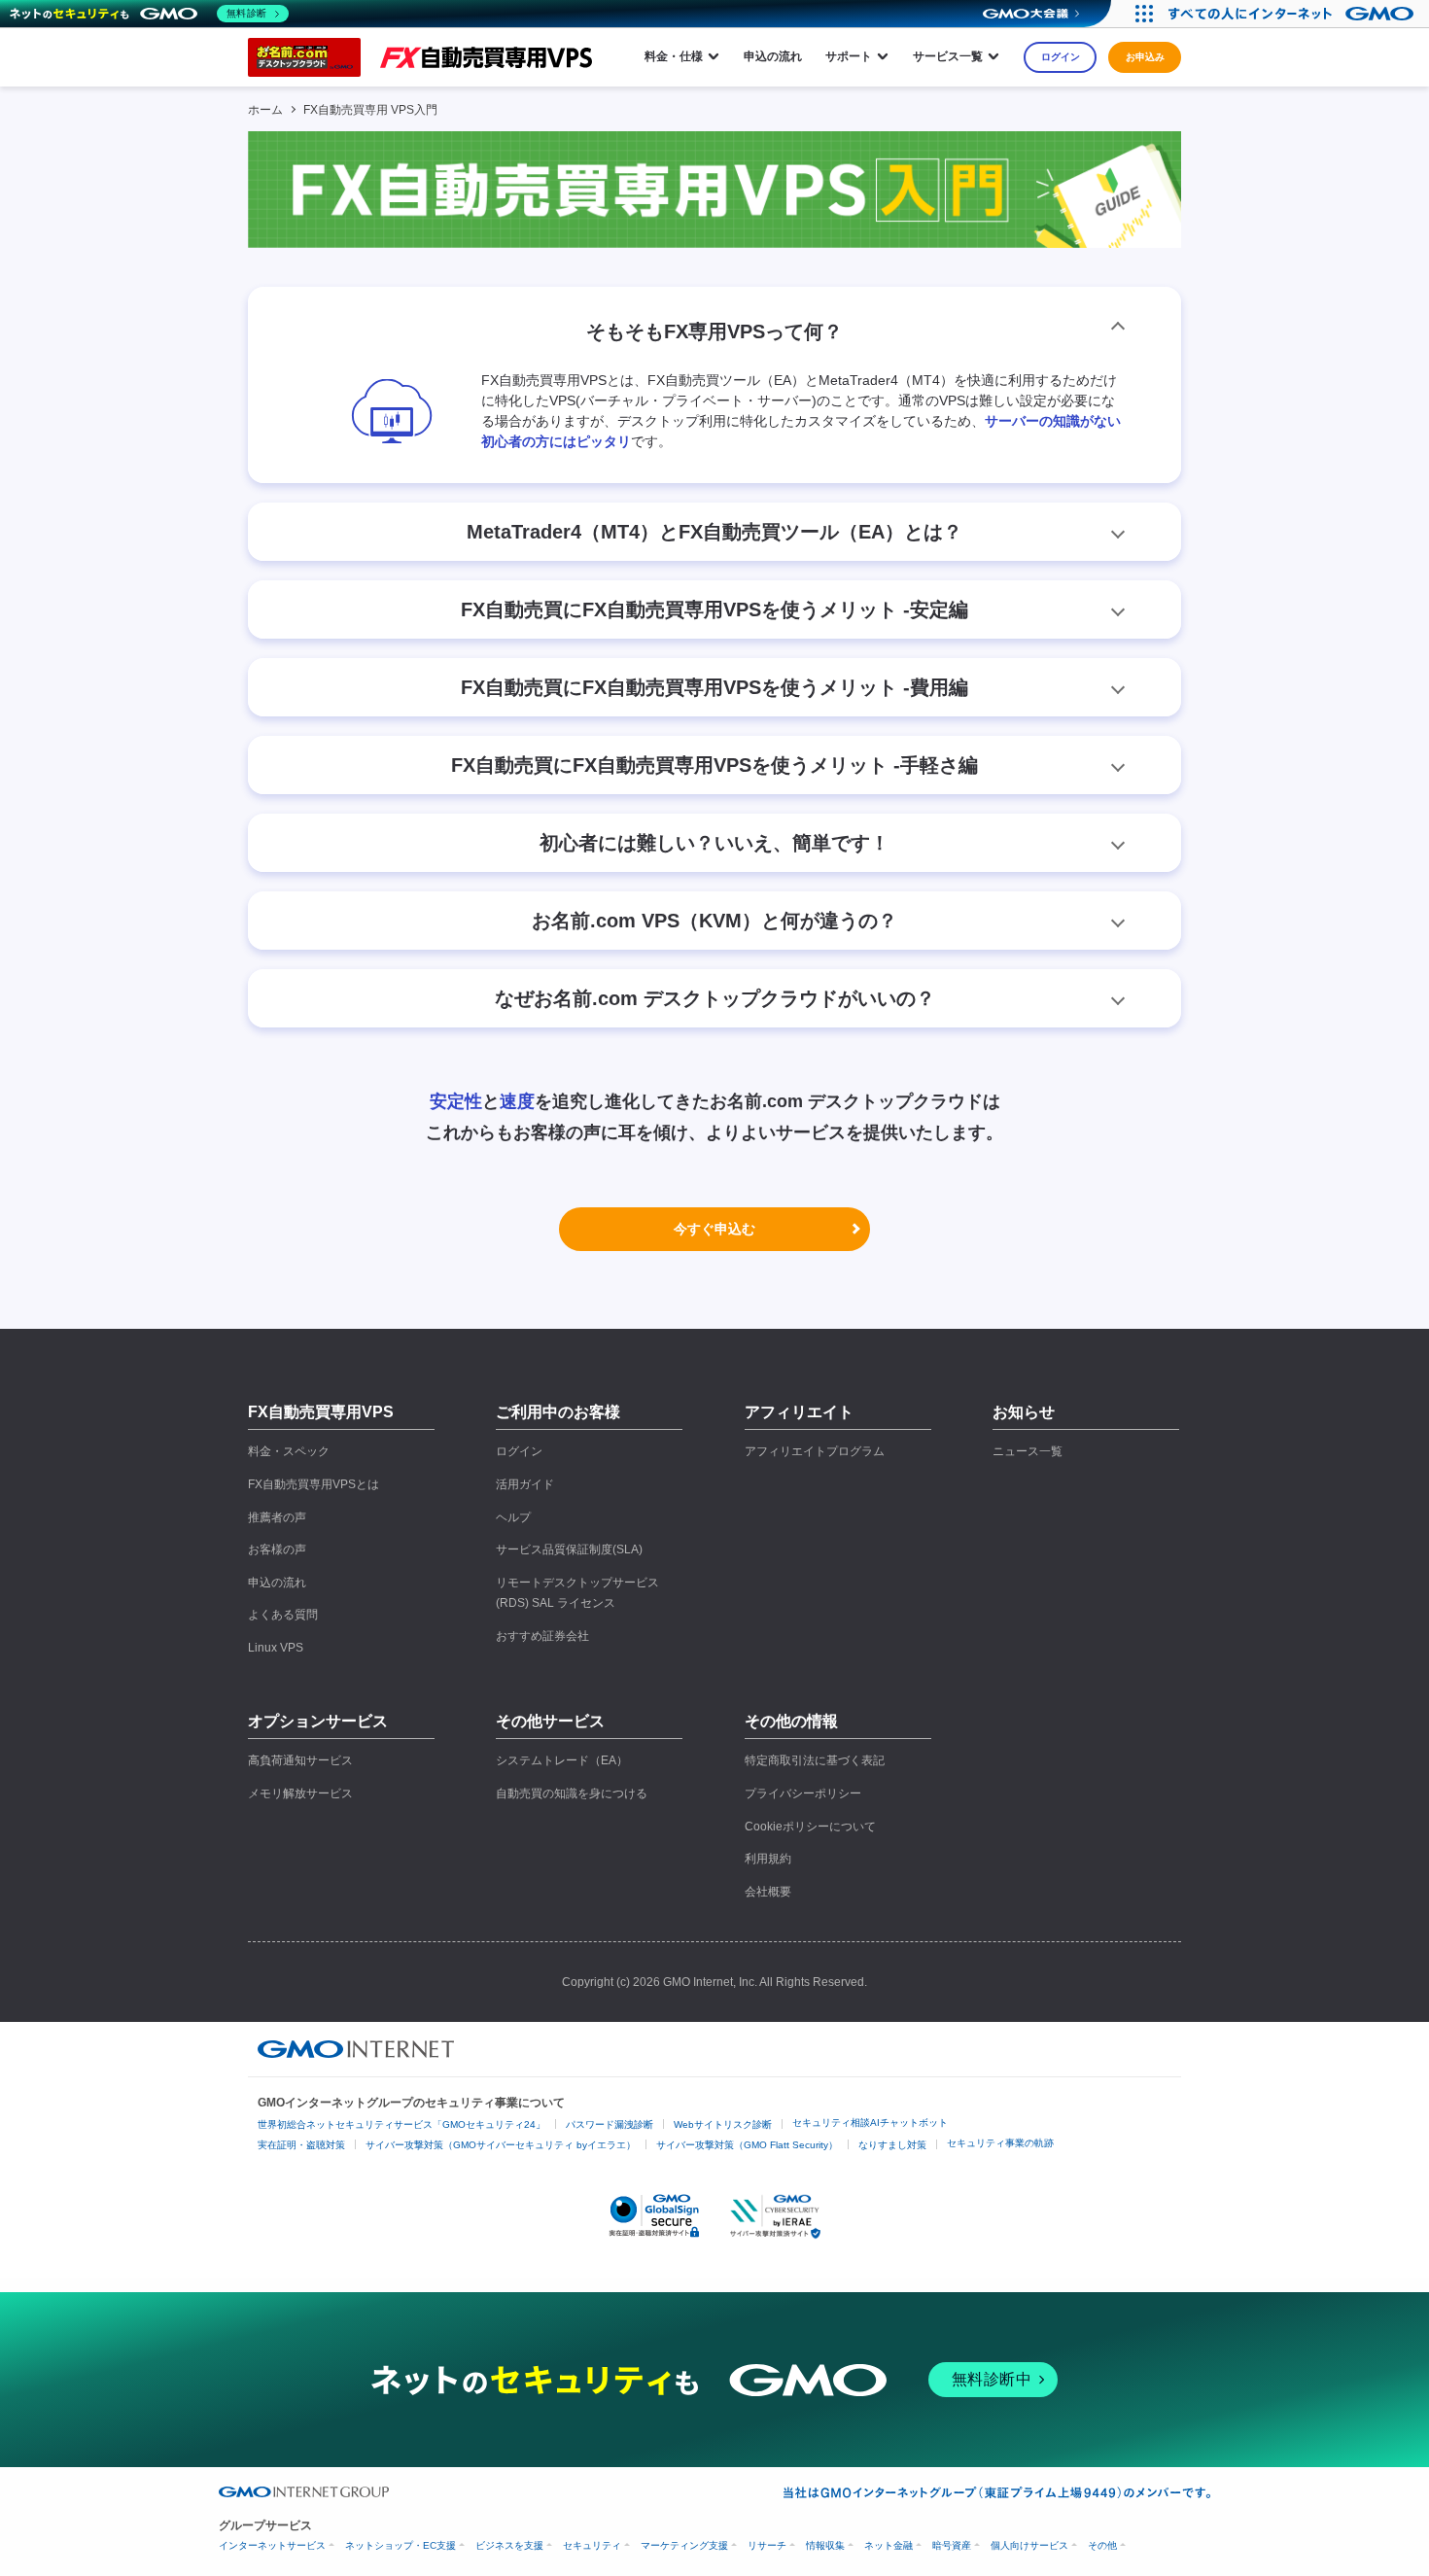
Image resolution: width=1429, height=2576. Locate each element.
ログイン (1061, 57)
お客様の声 (277, 1549)
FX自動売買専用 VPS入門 (370, 110)
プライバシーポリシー (803, 1793)
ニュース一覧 (1028, 1451)
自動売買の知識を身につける (572, 1793)
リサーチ (767, 2545)
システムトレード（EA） (562, 1760)
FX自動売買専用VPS (321, 1412)
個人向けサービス (1029, 2545)
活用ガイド (525, 1484)
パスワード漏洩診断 (610, 2124)
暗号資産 (952, 2545)
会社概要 (768, 1892)
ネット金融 (889, 2545)
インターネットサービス (272, 2545)
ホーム (265, 110)
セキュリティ (592, 2545)
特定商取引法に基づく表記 (815, 1760)
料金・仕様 (674, 56)
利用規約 (768, 1859)
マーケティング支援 (684, 2545)
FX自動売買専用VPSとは (314, 1484)
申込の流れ (773, 56)
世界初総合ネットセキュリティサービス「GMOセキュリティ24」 (401, 2124)
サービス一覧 (948, 56)
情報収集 (825, 2545)
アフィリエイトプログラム (815, 1451)
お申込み (1145, 57)
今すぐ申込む (714, 1229)
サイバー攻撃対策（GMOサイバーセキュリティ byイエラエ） (501, 2145)
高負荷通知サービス (300, 1760)
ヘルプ (513, 1517)
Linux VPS (276, 1648)
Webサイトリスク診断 (723, 2124)
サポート (849, 56)
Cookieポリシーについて (810, 1827)
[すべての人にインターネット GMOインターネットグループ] (1293, 14)
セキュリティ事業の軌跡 (1000, 2143)
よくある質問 (283, 1615)
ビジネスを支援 (509, 2545)
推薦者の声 (277, 1517)
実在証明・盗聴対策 (301, 2145)
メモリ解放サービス (300, 1793)
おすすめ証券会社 (542, 1636)
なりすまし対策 (892, 2145)
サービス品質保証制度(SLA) (569, 1549)
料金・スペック (289, 1451)
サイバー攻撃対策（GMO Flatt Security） (747, 2145)
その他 (1102, 2545)
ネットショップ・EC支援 (401, 2545)
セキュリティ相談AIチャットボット (870, 2123)
